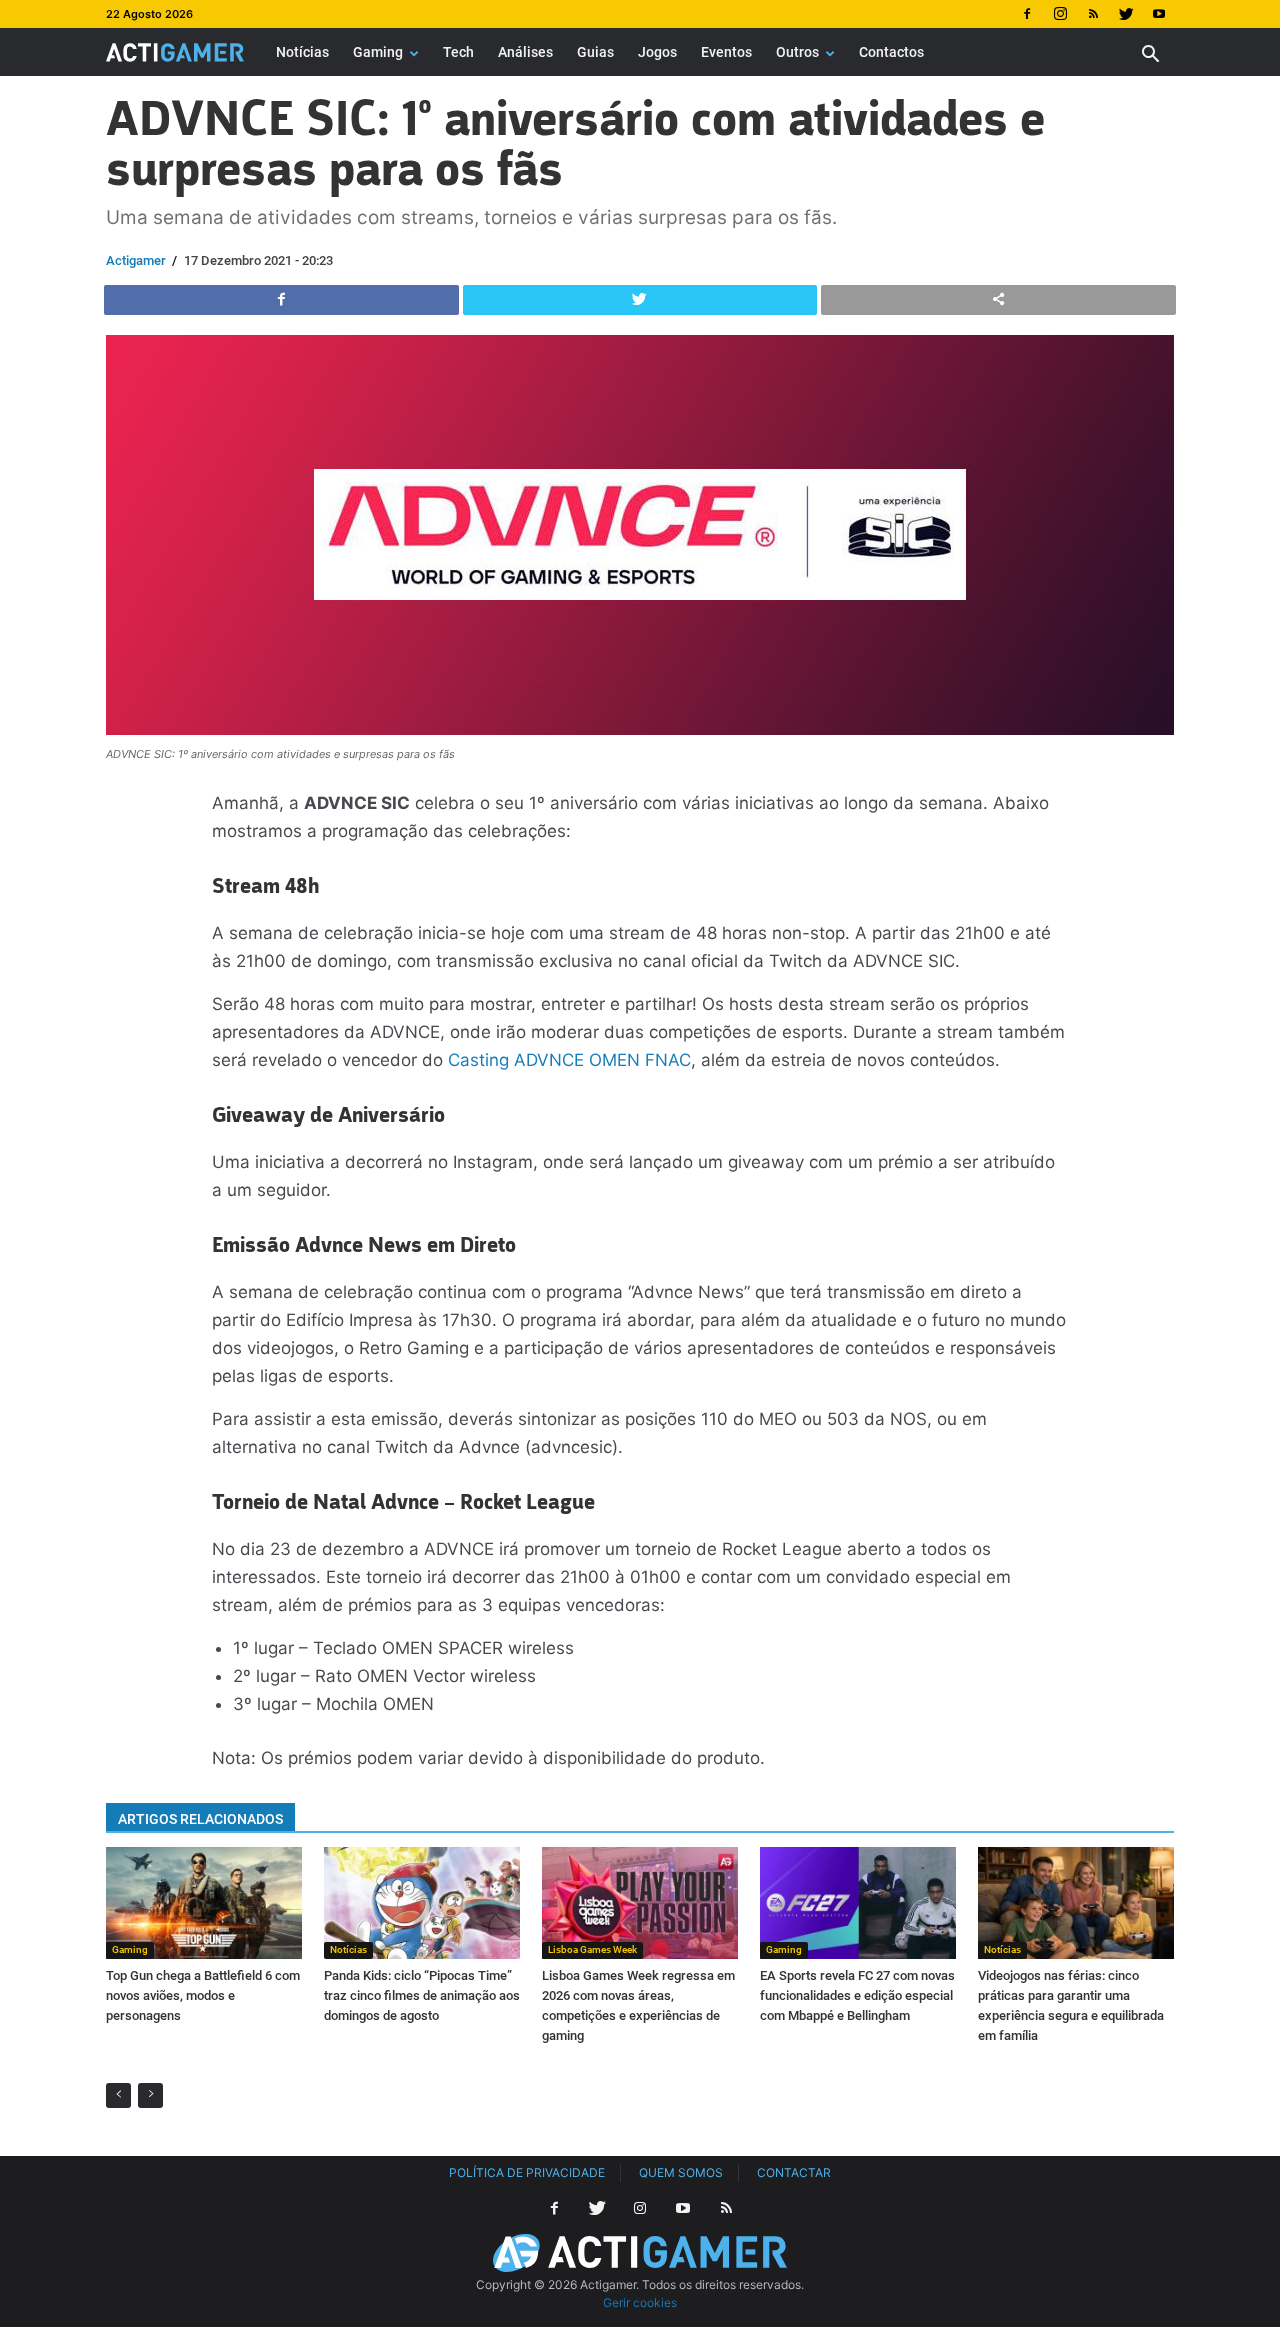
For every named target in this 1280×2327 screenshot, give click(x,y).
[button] (1150, 56)
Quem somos (681, 2172)
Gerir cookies (640, 2302)
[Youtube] (1159, 14)
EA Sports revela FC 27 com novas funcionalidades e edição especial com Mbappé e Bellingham (857, 1995)
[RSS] (1093, 14)
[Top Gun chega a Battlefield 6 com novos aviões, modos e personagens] (204, 1903)
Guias (595, 52)
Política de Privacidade (527, 2172)
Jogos (657, 52)
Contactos (891, 52)
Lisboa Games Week (592, 1949)
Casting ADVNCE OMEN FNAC (569, 1060)
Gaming (378, 52)
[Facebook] (1027, 14)
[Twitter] (1126, 14)
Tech (458, 52)
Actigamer (136, 260)
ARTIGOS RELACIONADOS (200, 1819)
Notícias (302, 52)
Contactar (794, 2172)
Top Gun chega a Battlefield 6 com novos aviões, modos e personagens (203, 1995)
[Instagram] (1060, 14)
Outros (797, 52)
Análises (525, 52)
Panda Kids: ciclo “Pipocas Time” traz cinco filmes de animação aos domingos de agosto (422, 1995)
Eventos (726, 52)
